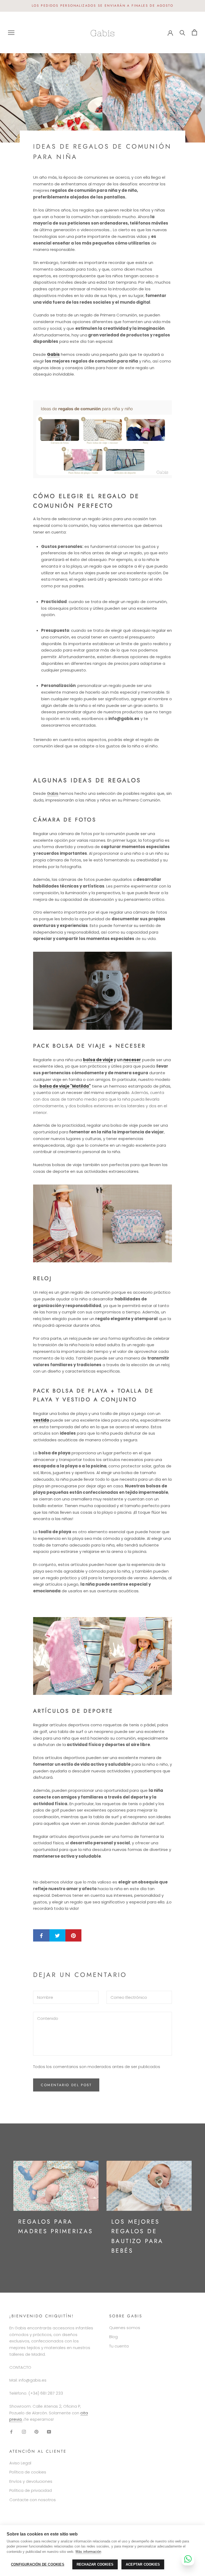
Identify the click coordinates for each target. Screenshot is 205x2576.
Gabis (53, 354)
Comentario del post (66, 2085)
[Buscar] (182, 32)
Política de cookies (28, 2472)
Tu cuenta (119, 2346)
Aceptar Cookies (143, 2564)
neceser (132, 1060)
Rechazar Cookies (95, 2564)
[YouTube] (49, 2431)
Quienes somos (125, 2328)
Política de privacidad (31, 2490)
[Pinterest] (36, 2431)
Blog (113, 2337)
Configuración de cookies (38, 2564)
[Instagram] (24, 2431)
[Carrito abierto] (194, 32)
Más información (88, 2552)
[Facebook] (11, 2431)
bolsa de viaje (98, 1060)
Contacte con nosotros (33, 2500)
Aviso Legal (20, 2463)
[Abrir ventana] (11, 32)
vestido (41, 1420)
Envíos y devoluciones (31, 2481)
